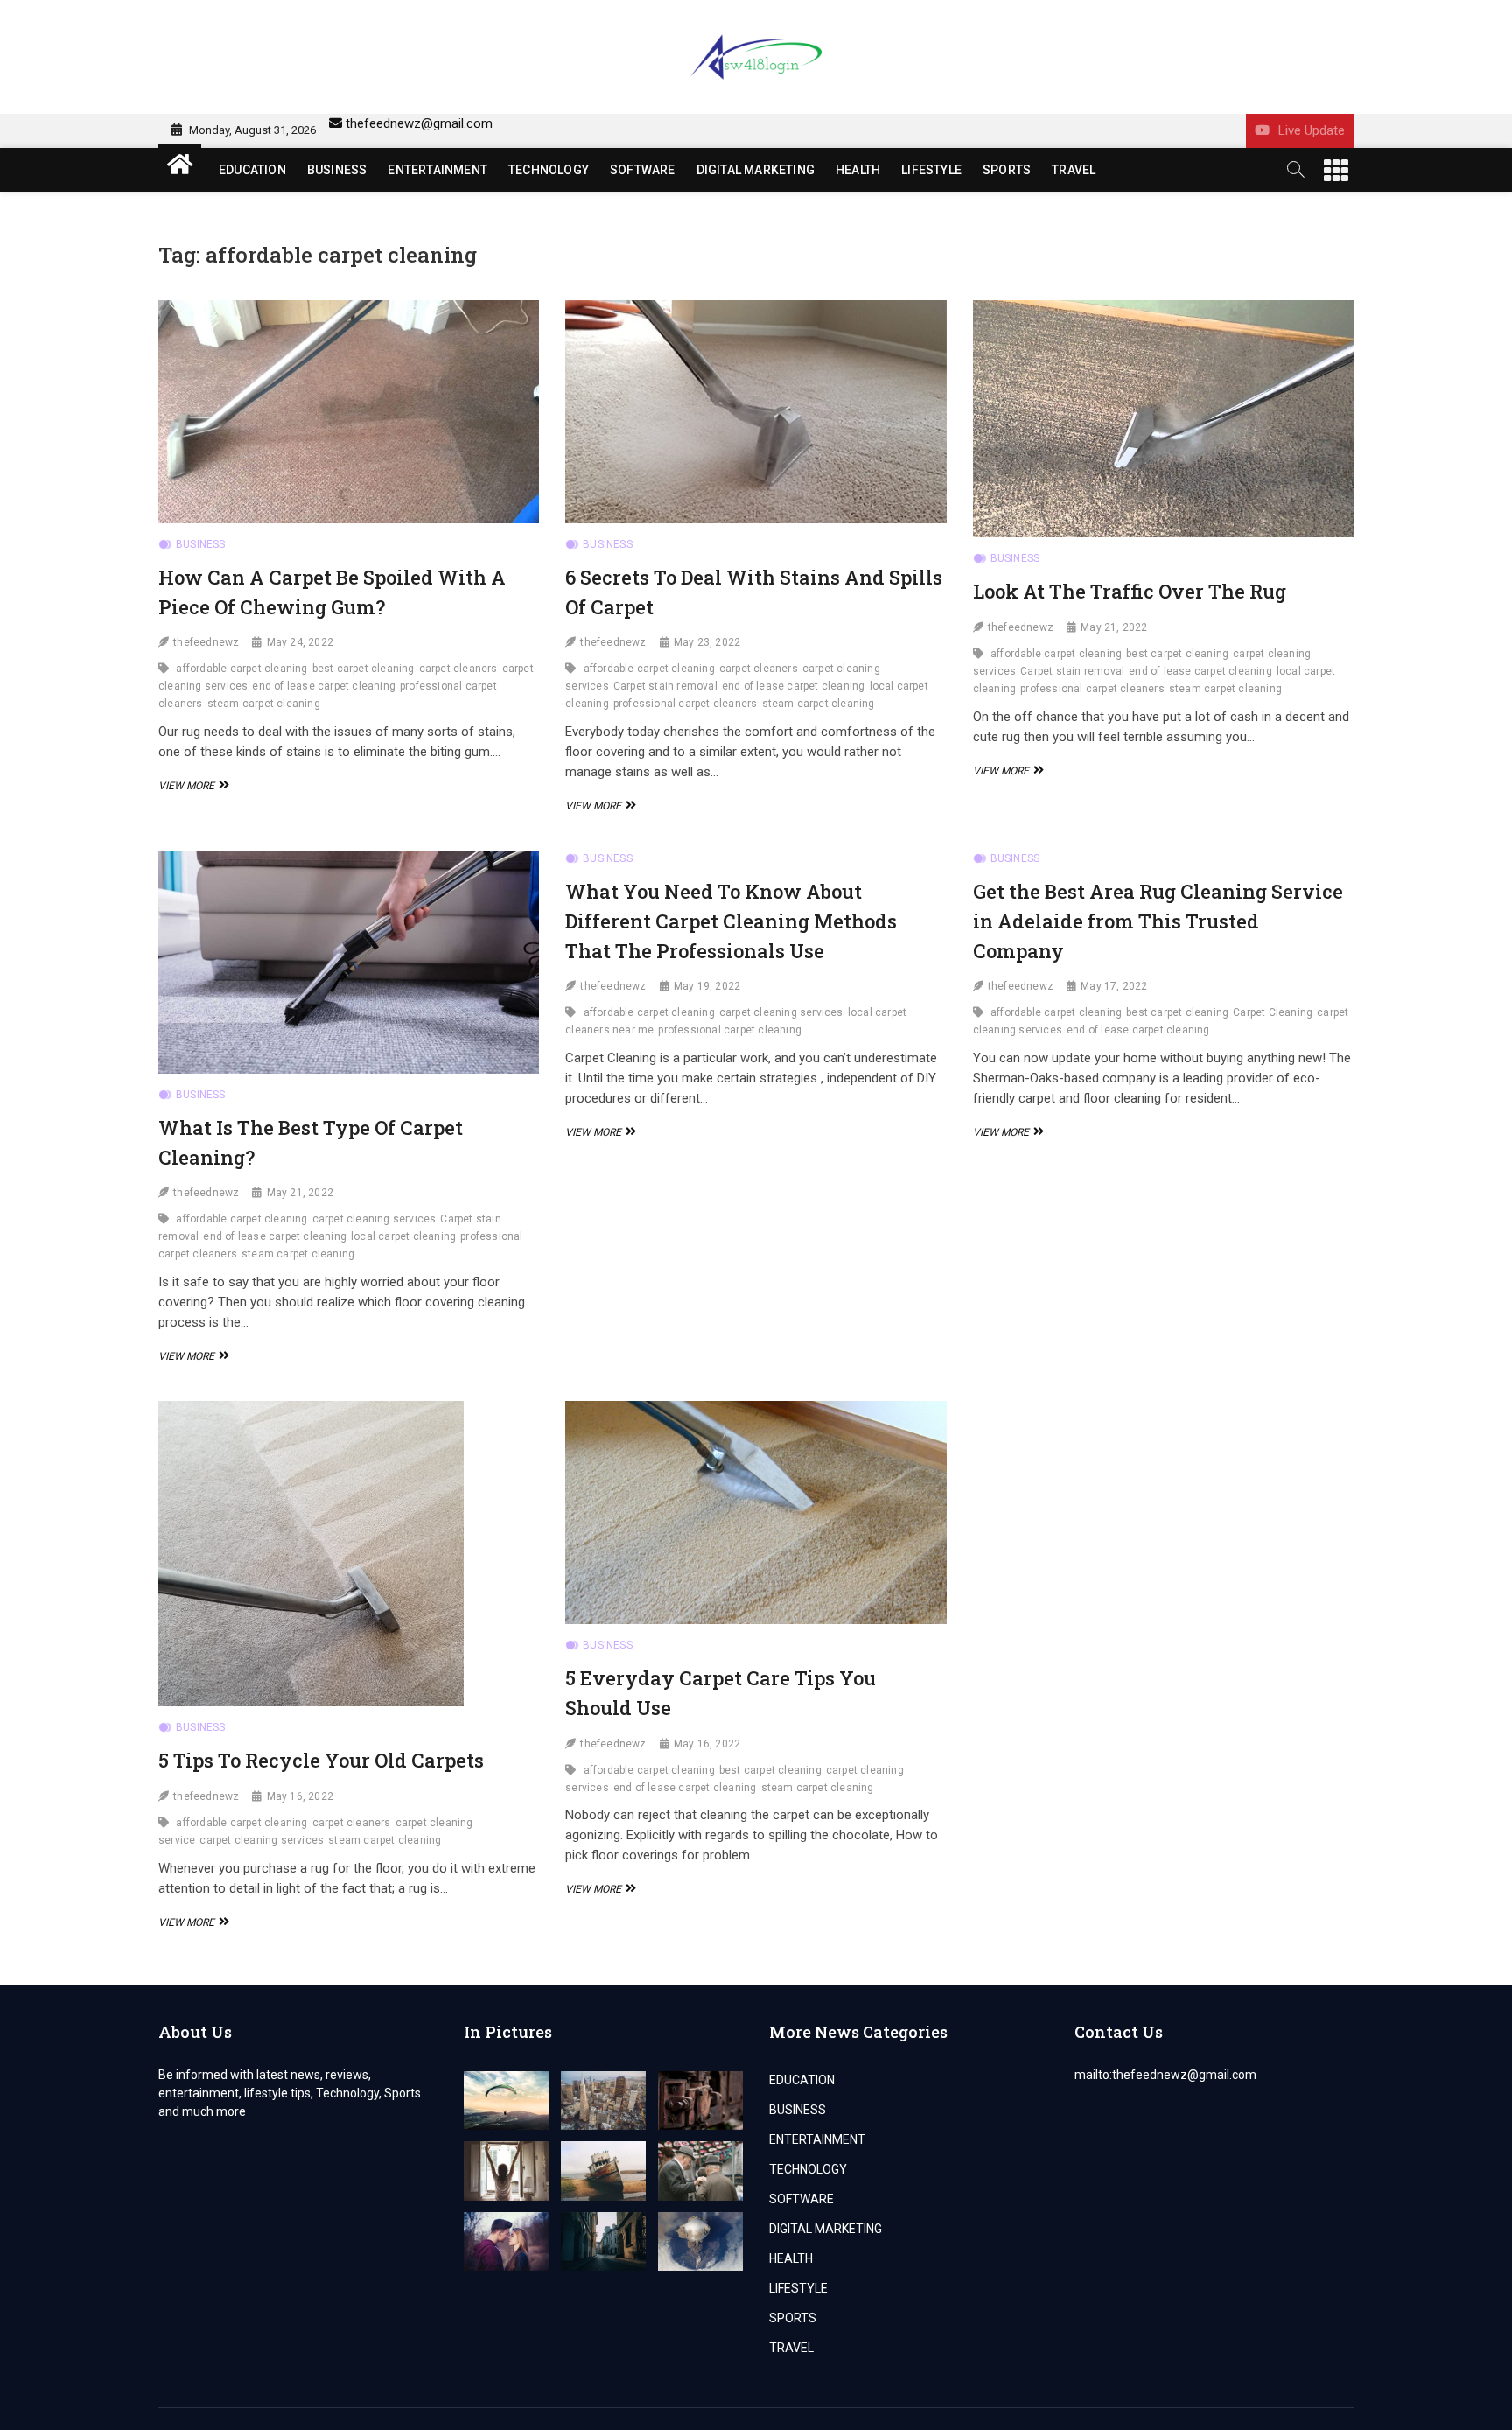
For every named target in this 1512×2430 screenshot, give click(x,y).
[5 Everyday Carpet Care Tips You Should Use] (756, 1513)
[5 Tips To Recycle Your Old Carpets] (349, 1554)
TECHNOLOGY (549, 170)
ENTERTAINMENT (437, 170)
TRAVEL (1074, 170)
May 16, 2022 (300, 1796)
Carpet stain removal (665, 686)
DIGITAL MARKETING (756, 170)
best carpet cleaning (364, 669)
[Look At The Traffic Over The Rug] (1163, 419)
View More (192, 786)
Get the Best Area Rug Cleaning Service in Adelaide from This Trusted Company (1158, 921)
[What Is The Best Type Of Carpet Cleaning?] (349, 962)
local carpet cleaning (403, 1236)
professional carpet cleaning (730, 1030)
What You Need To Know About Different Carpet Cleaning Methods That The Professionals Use (731, 921)
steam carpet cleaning (264, 704)
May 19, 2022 (707, 986)
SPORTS (1007, 170)
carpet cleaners (458, 669)
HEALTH (858, 170)
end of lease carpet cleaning (324, 686)
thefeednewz (206, 642)
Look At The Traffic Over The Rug (1130, 591)
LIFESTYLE (931, 170)
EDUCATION (252, 170)
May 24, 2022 (300, 642)
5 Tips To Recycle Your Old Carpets (321, 1760)
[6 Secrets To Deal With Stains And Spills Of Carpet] (756, 412)
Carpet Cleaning (1273, 1012)
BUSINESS (337, 170)
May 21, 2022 (1114, 627)
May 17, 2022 (1114, 986)
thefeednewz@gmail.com (419, 123)
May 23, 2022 (707, 642)
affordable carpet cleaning (241, 669)
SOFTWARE (643, 170)
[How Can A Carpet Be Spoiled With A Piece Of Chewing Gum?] (349, 412)
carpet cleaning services (374, 1219)
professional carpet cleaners (686, 704)
